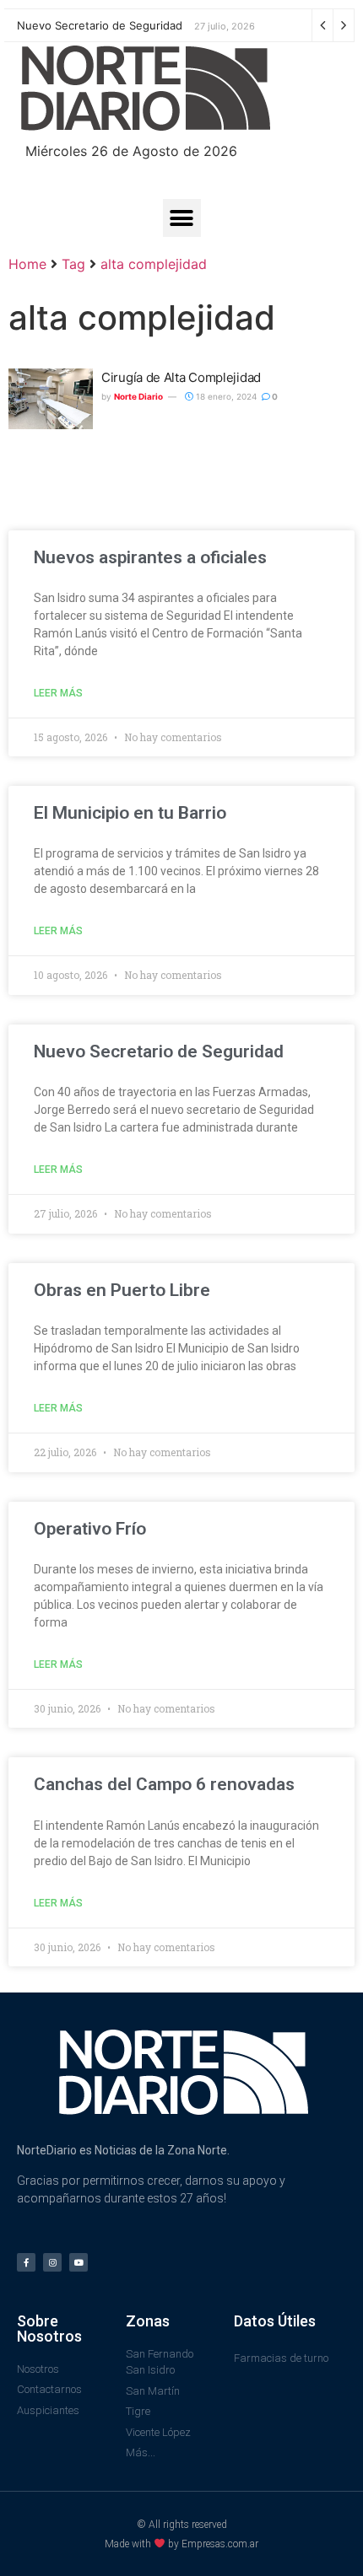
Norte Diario (138, 396)
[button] (182, 218)
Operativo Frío (90, 1529)
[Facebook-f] (26, 2262)
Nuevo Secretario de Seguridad (100, 25)
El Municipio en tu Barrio (130, 813)
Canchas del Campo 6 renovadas (166, 1784)
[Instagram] (52, 2262)
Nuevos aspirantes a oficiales (150, 557)
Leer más (58, 693)
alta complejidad (154, 264)
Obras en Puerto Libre (122, 1290)
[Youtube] (79, 2262)
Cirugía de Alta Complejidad (181, 377)
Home (27, 264)
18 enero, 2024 (225, 396)
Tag (73, 264)
